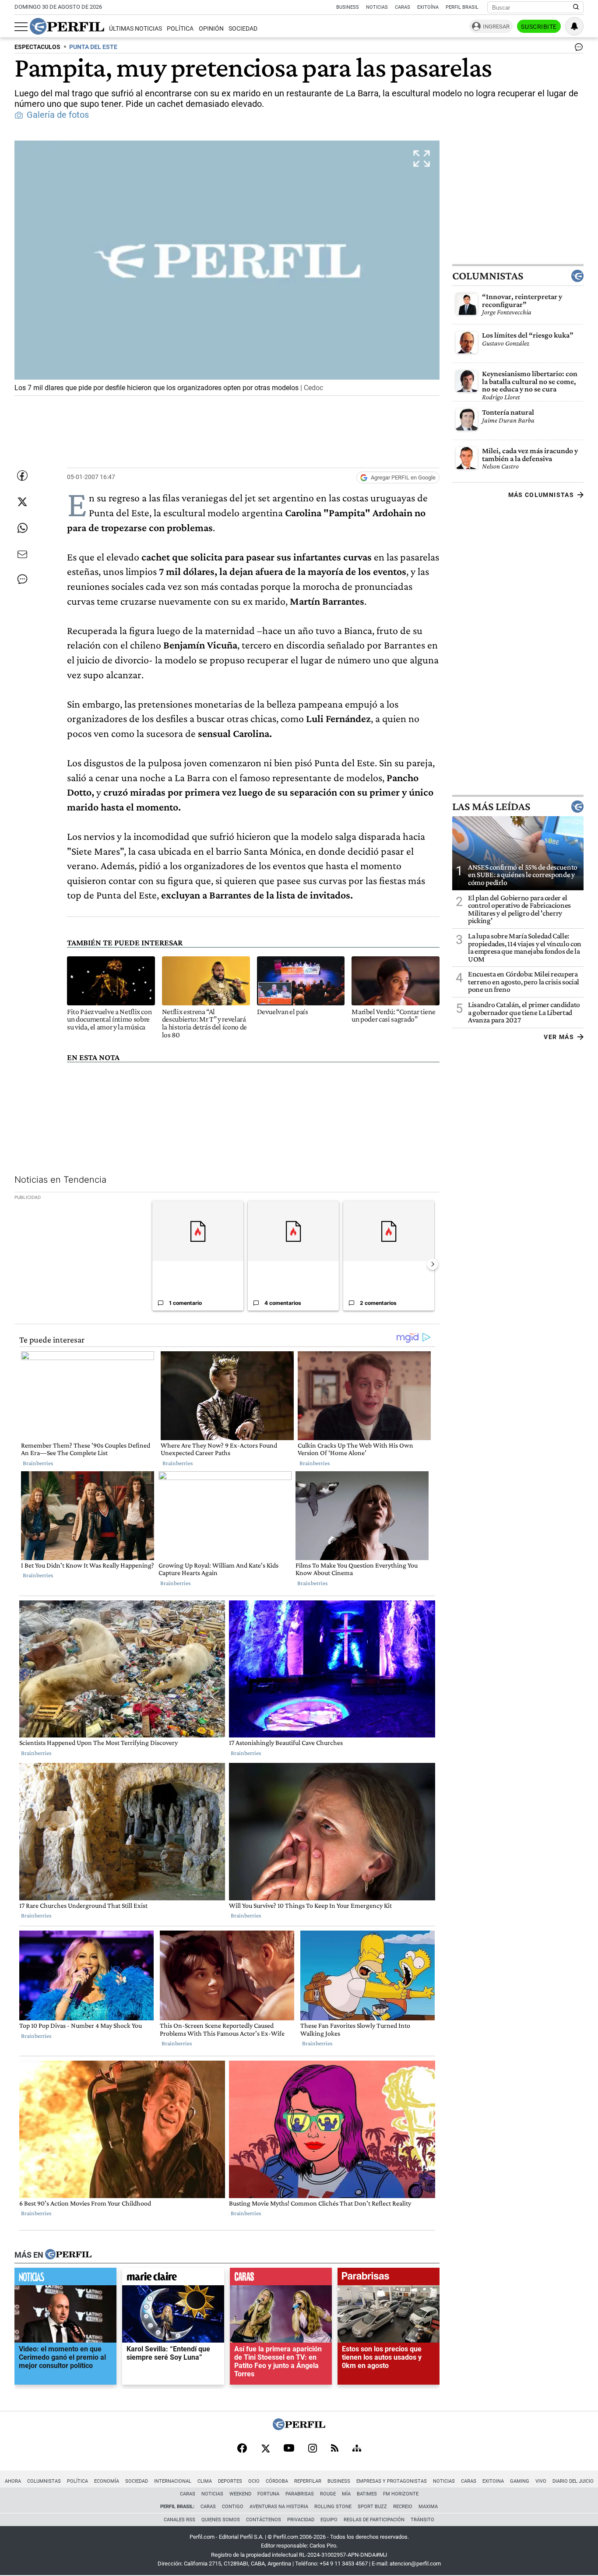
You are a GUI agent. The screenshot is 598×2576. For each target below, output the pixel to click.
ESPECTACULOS (37, 47)
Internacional (173, 2481)
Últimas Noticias (135, 29)
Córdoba (277, 2481)
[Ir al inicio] (67, 26)
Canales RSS (179, 2520)
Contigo (233, 2507)
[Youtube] (289, 2449)
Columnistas (488, 276)
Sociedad (243, 29)
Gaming (520, 2481)
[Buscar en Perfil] (576, 7)
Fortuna (268, 2494)
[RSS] (335, 2449)
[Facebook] (242, 2449)
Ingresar (496, 26)
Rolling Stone (333, 2507)
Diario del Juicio (573, 2481)
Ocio (254, 2481)
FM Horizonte (401, 2494)
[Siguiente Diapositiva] (433, 1264)
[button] (227, 268)
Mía (346, 2494)
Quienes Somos (221, 2520)
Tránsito (422, 2520)
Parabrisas (300, 2494)
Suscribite (539, 27)
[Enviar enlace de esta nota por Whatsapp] (22, 528)
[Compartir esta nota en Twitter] (22, 502)
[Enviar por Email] (22, 554)
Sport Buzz (372, 2507)
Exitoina (493, 2481)
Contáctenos (264, 2520)
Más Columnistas (541, 495)
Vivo (541, 2481)
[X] (265, 2449)
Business (348, 7)
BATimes (367, 2494)
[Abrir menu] (21, 27)
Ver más (559, 1037)
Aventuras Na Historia (279, 2507)
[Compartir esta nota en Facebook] (22, 476)
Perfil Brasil (462, 7)
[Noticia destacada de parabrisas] (389, 2279)
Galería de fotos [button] (58, 115)
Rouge (328, 2494)
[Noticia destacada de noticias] (65, 2279)
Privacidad (301, 2520)
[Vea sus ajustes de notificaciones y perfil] (574, 26)
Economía (107, 2481)
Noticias (377, 7)
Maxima (428, 2507)
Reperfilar (308, 2481)
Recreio (403, 2507)
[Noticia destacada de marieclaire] (173, 2279)
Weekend (240, 2494)
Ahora (13, 2481)
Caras (403, 7)
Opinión (211, 29)
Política (180, 29)
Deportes (230, 2481)
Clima (205, 2481)
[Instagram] (313, 2449)
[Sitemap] (357, 2449)
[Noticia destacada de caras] (281, 2279)
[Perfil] (68, 2255)
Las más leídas (491, 807)
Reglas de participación (374, 2520)
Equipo (329, 2520)
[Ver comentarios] (577, 49)
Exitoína (428, 7)
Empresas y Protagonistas (392, 2481)
